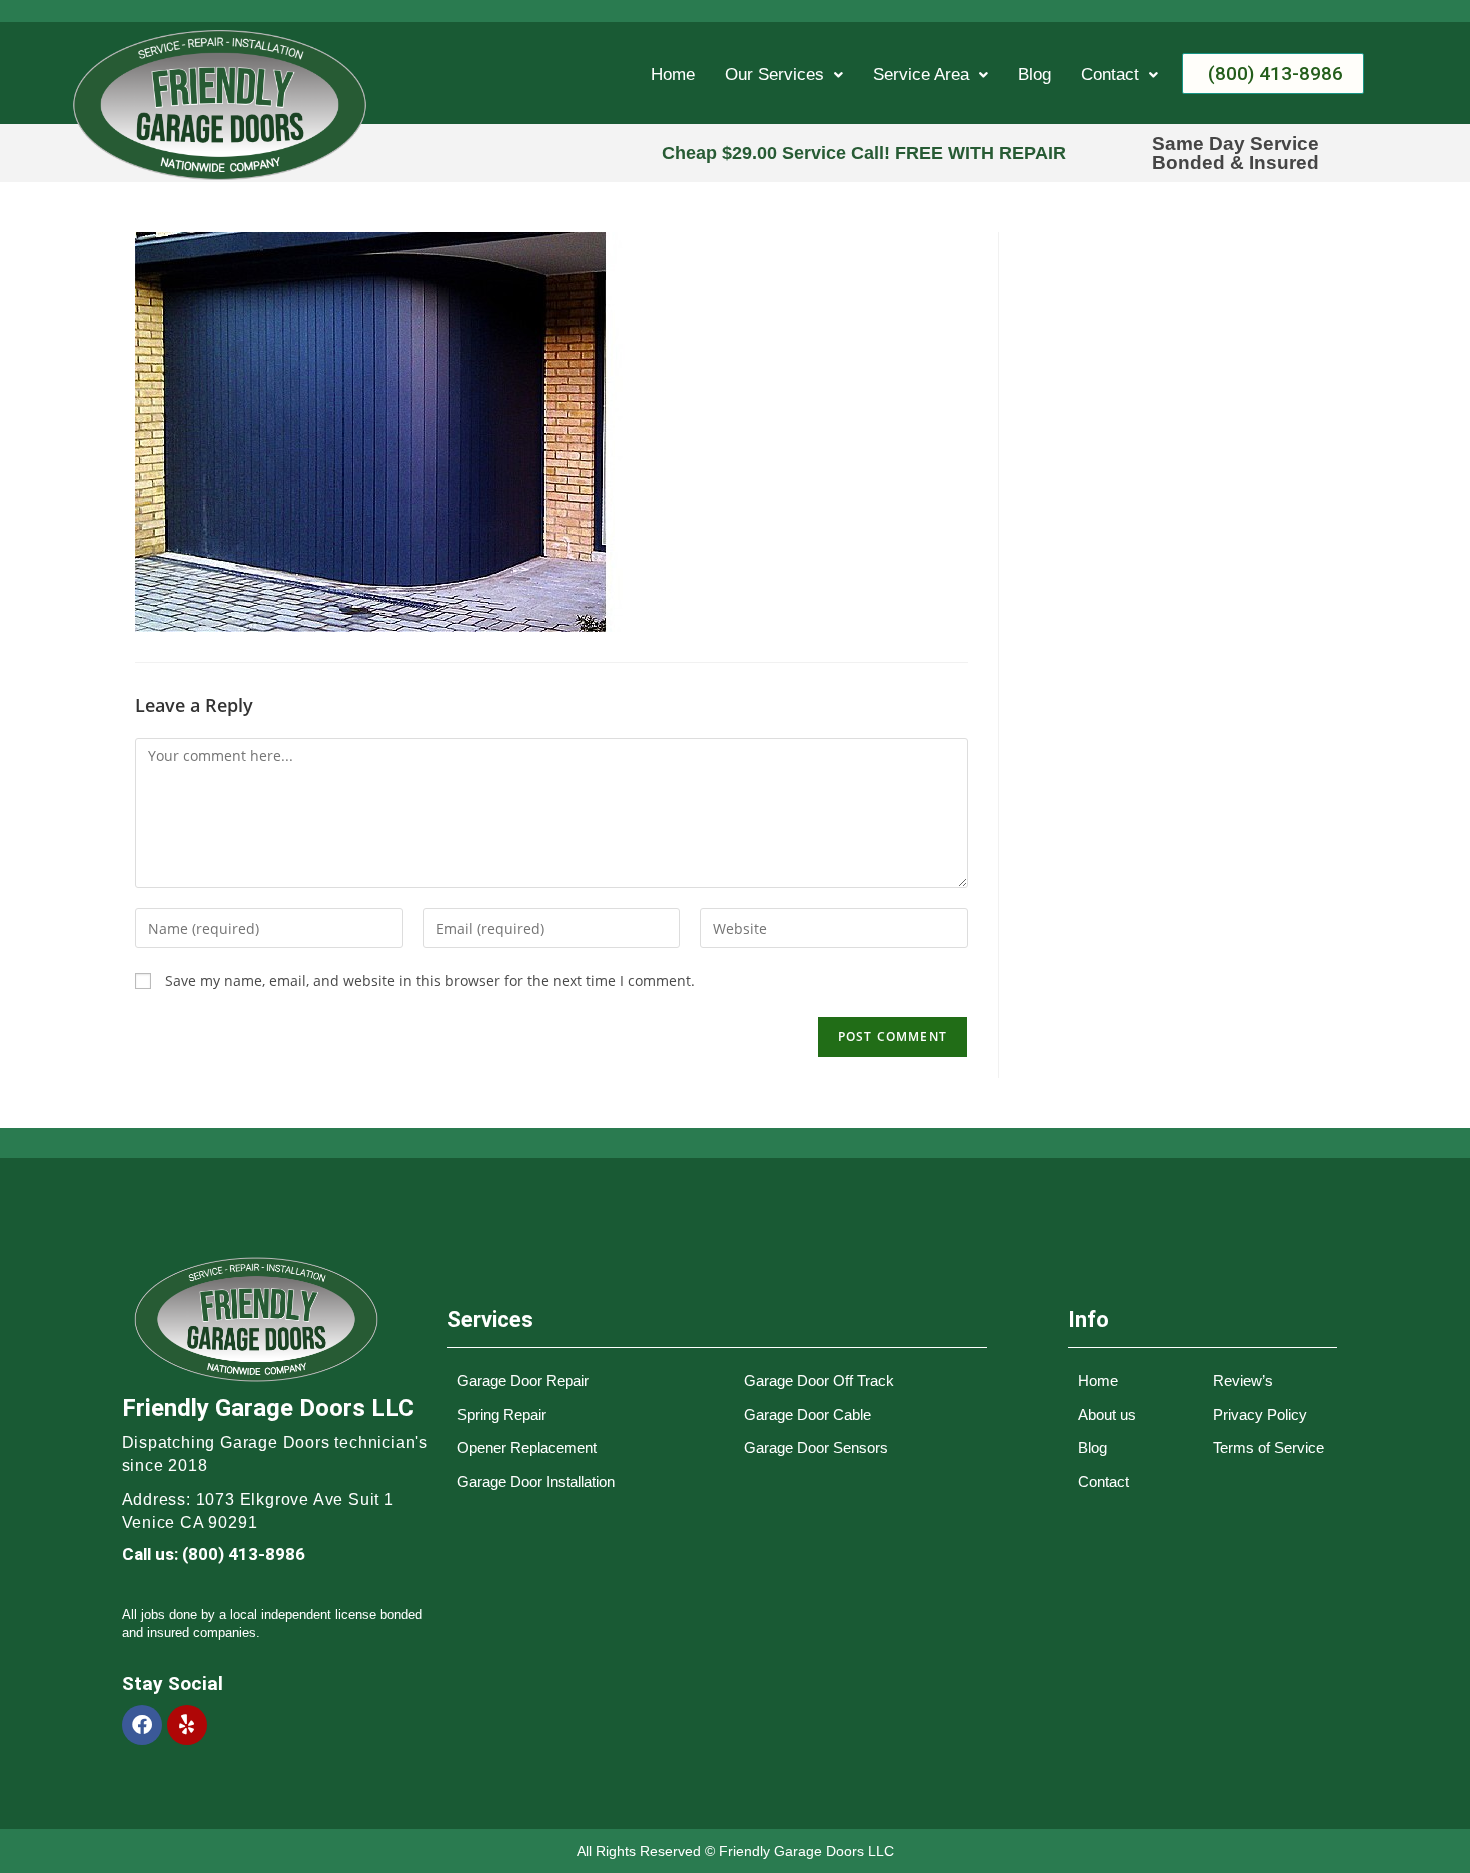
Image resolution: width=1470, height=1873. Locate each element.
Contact (1110, 74)
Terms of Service (1268, 1447)
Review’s (1243, 1380)
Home (673, 74)
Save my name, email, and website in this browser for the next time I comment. (430, 980)
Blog (1034, 74)
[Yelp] (187, 1725)
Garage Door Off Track (819, 1380)
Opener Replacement (527, 1447)
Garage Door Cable (807, 1414)
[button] (784, 74)
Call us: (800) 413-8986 (213, 1554)
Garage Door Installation (536, 1481)
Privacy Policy (1260, 1414)
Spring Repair (501, 1414)
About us (1107, 1414)
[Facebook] (142, 1725)
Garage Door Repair (523, 1380)
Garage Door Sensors (816, 1447)
